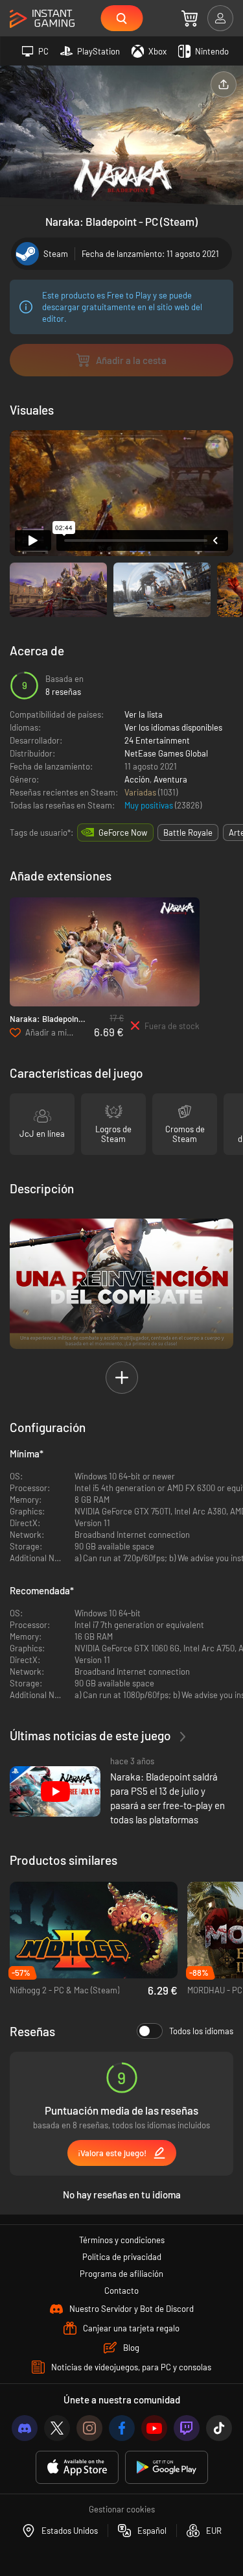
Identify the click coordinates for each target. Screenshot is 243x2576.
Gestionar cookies (122, 2509)
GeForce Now (123, 832)
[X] (57, 2428)
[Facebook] (122, 2428)
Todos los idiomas (201, 2031)
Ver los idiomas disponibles (173, 727)
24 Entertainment (157, 740)
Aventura (170, 779)
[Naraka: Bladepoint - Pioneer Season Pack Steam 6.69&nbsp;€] (105, 952)
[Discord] (25, 2428)
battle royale (188, 832)
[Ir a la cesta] (190, 18)
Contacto (121, 2290)
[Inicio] (42, 19)
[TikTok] (219, 2428)
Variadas (141, 792)
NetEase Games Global (166, 753)
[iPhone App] (77, 2467)
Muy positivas (150, 805)
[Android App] (167, 2467)
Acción (137, 779)
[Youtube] (154, 2428)
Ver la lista (144, 714)
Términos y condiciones (122, 2240)
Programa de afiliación (121, 2274)
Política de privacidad (122, 2257)
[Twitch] (187, 2428)
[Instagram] (89, 2428)
